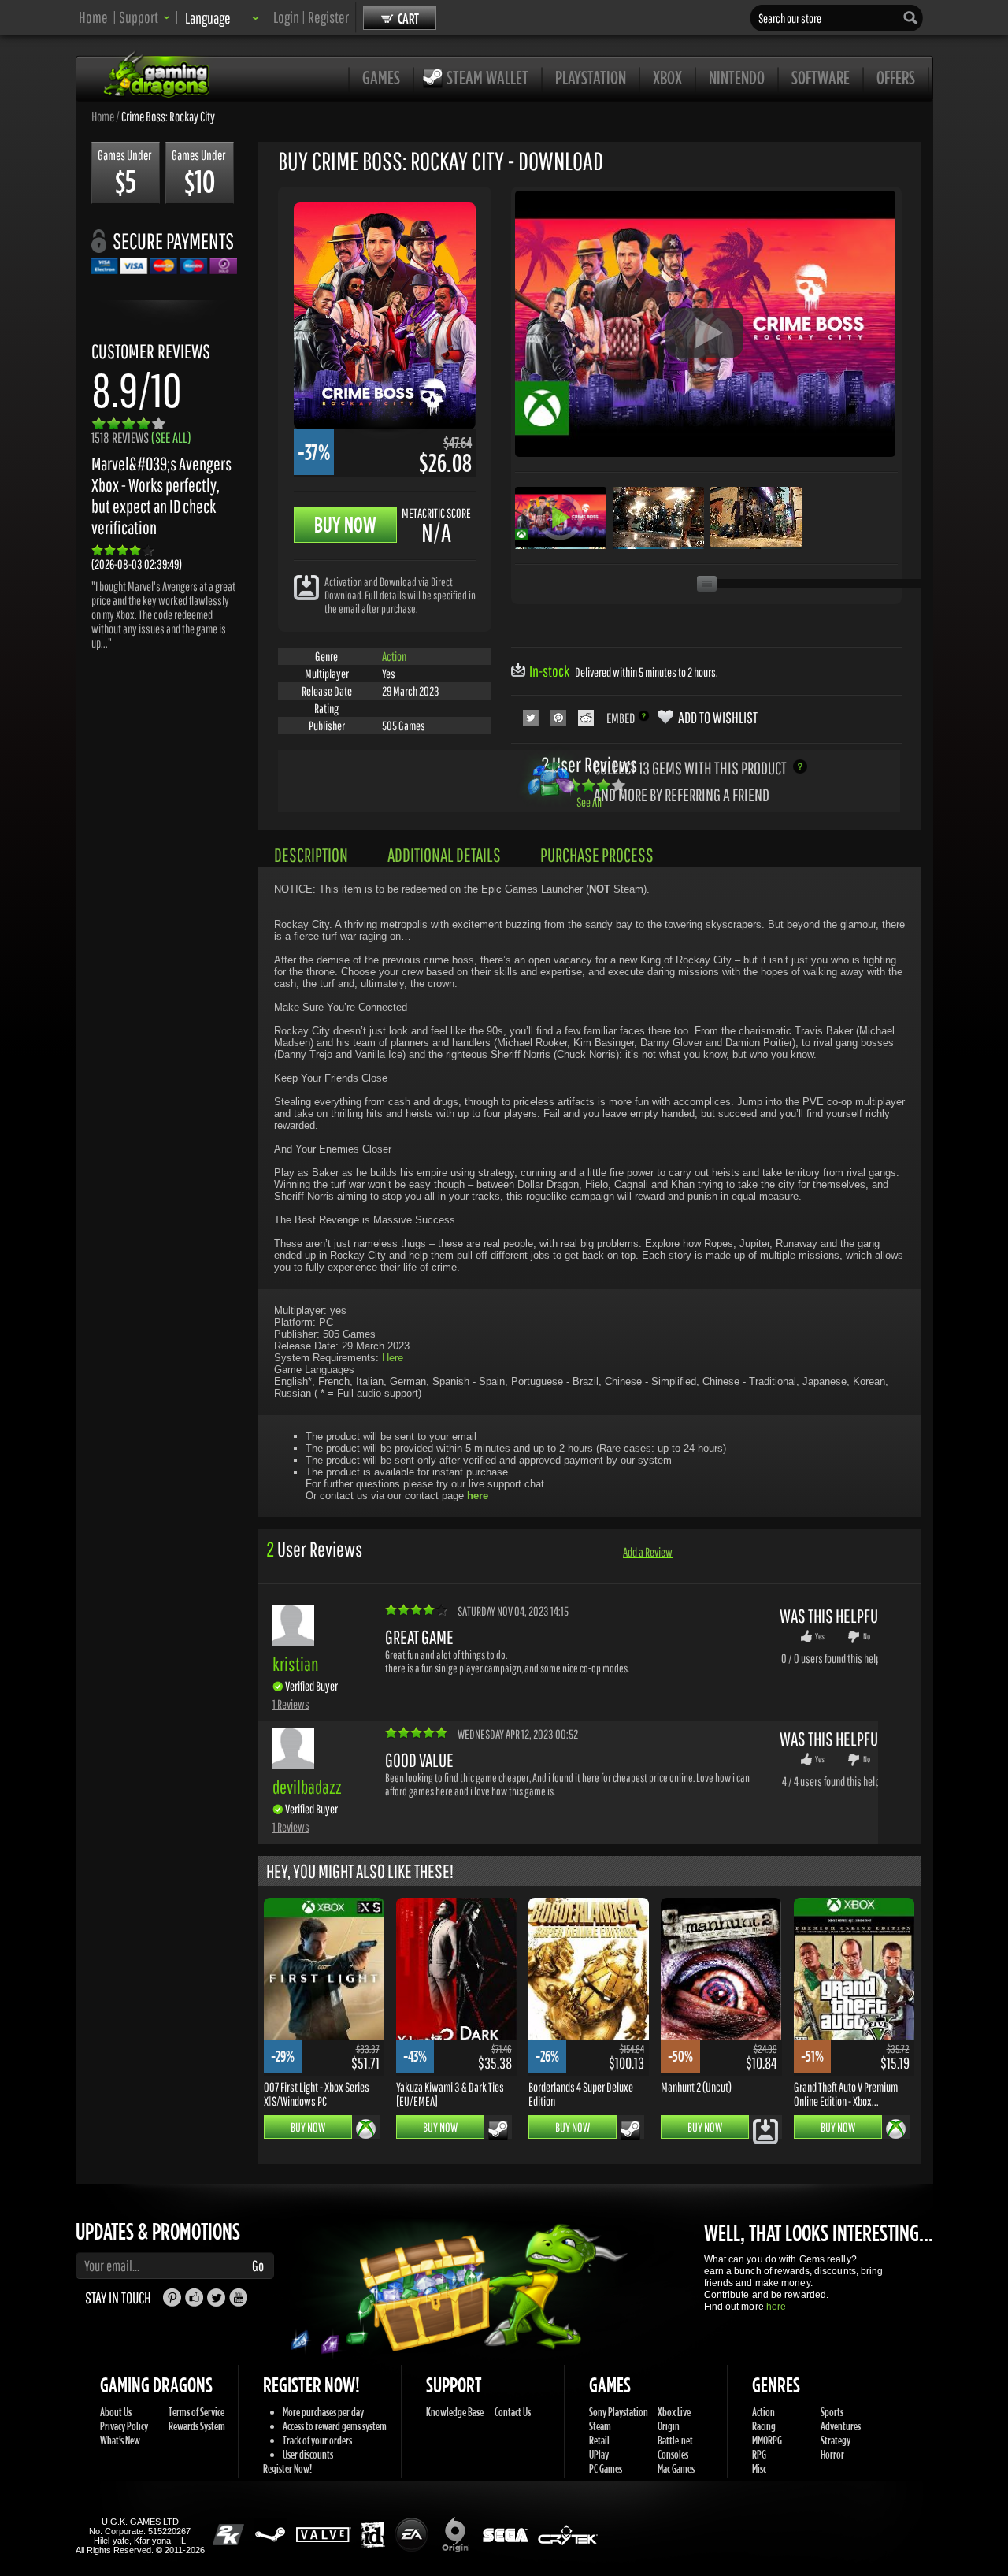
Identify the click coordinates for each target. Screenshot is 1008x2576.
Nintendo (737, 77)
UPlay (599, 2454)
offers (896, 77)
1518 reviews (141, 438)
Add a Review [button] (648, 1552)
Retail (599, 2440)
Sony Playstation (619, 2412)
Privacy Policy (124, 2426)
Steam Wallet (487, 77)
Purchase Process (597, 855)
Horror (832, 2454)
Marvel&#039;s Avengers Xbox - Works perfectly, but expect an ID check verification (161, 496)
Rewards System (197, 2426)
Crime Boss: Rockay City (168, 116)
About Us (116, 2412)
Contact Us (513, 2412)
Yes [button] (820, 1636)
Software (821, 77)
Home (93, 17)
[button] (145, 17)
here (776, 2307)
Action (394, 656)
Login (286, 17)
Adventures (841, 2426)
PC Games (606, 2468)
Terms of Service (196, 2412)
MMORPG (767, 2440)
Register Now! (287, 2468)
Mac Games (676, 2468)
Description (311, 855)
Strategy (836, 2440)
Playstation (591, 77)
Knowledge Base (455, 2412)
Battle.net (675, 2440)
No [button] (867, 1636)
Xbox (667, 77)
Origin (669, 2426)
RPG (759, 2454)
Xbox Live (674, 2412)
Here (393, 1358)
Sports (832, 2412)
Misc (759, 2468)
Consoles (673, 2454)
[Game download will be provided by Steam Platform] (498, 2130)
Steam (600, 2426)
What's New (120, 2440)
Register (328, 17)
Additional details (444, 855)
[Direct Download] (306, 586)
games (381, 77)
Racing (764, 2426)
